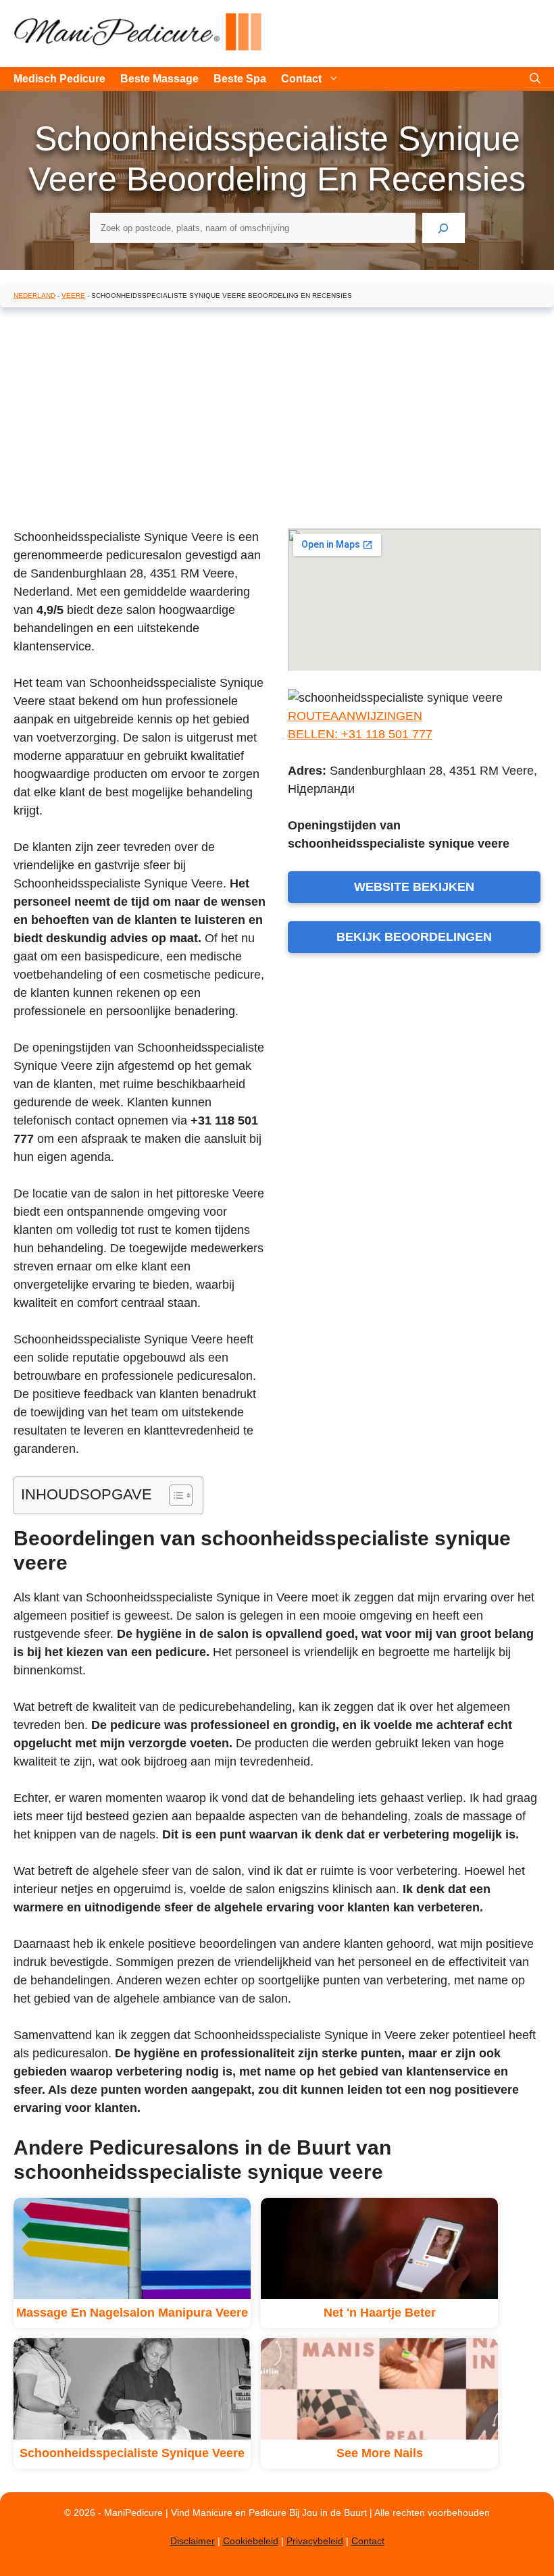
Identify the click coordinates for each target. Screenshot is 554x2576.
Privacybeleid (315, 2541)
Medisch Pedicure (59, 79)
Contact (301, 79)
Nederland (34, 295)
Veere (73, 295)
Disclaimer (193, 2541)
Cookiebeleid (251, 2541)
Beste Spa (240, 79)
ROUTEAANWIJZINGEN (355, 716)
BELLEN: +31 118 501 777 (360, 734)
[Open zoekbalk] (535, 79)
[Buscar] (444, 228)
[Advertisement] (277, 415)
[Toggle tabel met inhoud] (174, 1495)
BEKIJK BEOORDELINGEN (414, 937)
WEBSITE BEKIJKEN (414, 887)
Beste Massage (159, 79)
